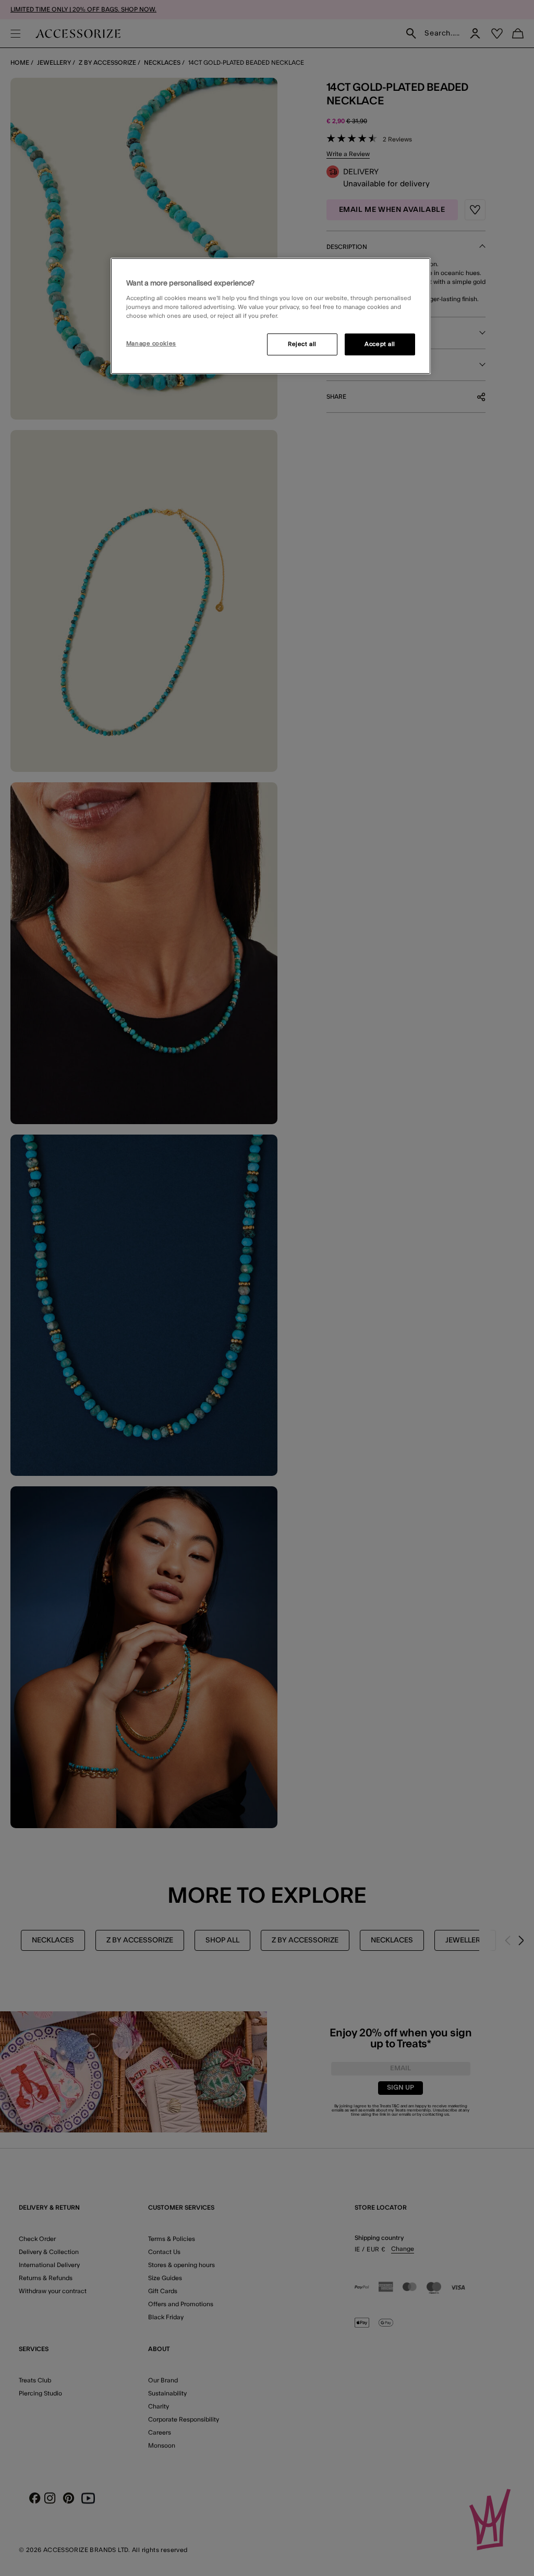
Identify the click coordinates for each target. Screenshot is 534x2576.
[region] (271, 316)
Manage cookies (151, 344)
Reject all (302, 344)
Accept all (380, 344)
